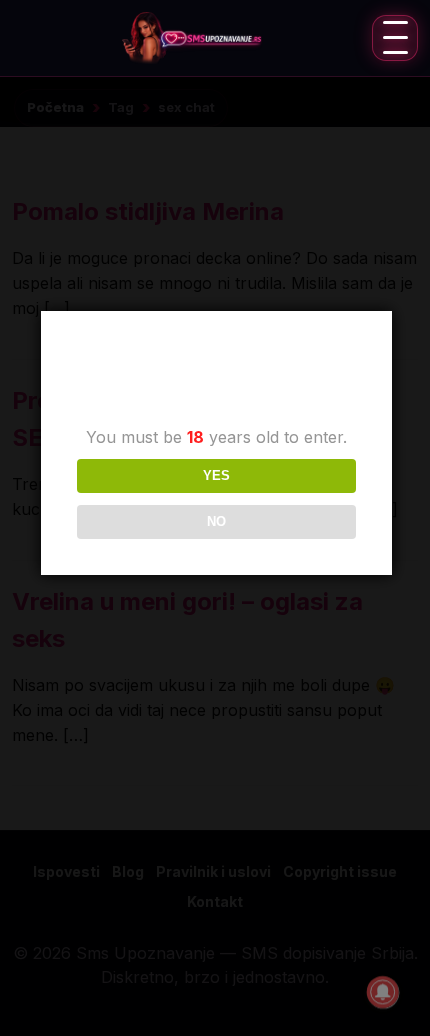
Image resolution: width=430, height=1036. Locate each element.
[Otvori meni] (395, 38)
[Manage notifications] (383, 992)
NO (216, 521)
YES (216, 475)
